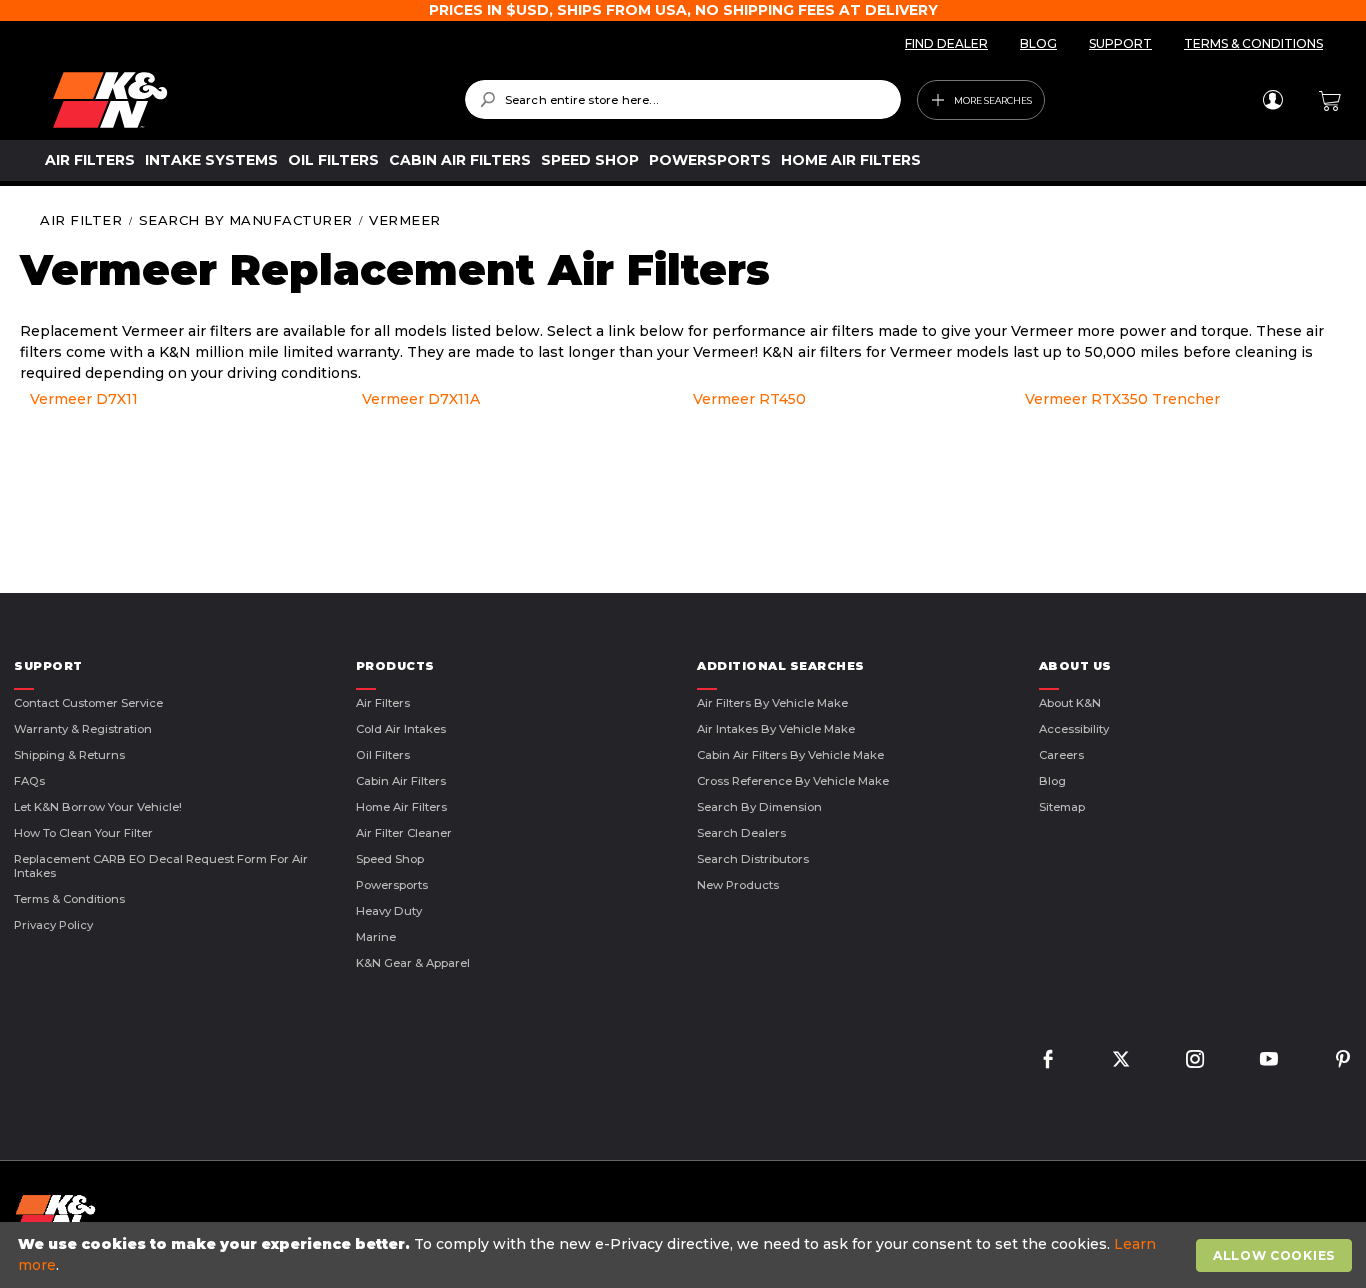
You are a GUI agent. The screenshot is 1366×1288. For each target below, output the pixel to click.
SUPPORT (1120, 43)
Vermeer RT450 (749, 399)
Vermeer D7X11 (84, 399)
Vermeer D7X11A (421, 399)
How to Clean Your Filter (83, 833)
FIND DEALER (946, 43)
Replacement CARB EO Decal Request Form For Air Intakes (161, 866)
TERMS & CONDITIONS (1253, 43)
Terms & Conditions (69, 899)
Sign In (1272, 100)
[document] (685, 1255)
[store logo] (244, 100)
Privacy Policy (53, 925)
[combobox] (683, 99)
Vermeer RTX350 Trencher (1122, 399)
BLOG (1038, 43)
